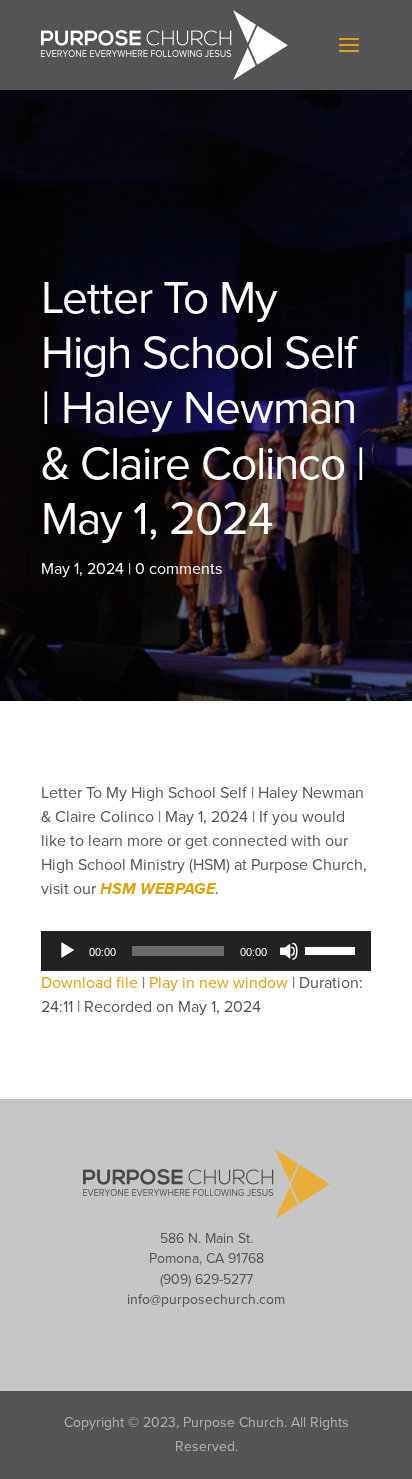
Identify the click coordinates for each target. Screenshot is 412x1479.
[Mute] (289, 951)
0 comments (178, 569)
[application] (206, 951)
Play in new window (218, 983)
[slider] (333, 949)
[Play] (67, 951)
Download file (89, 983)
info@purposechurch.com (206, 1299)
